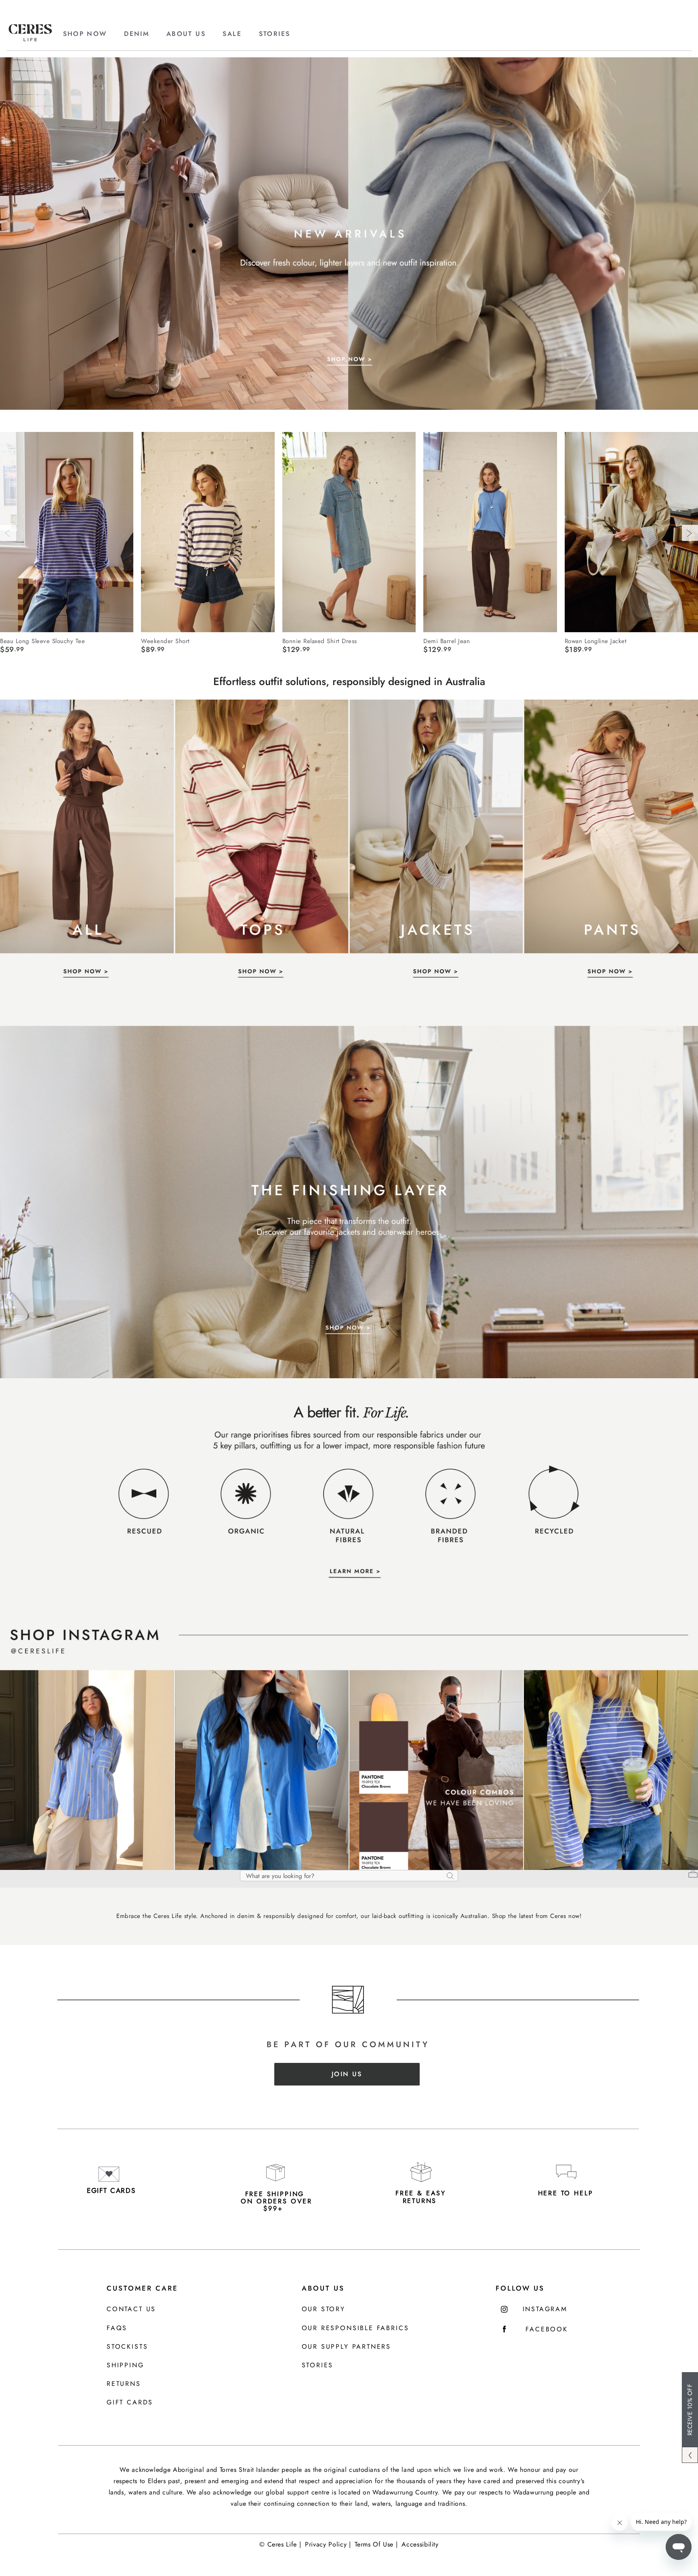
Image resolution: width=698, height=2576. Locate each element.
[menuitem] (93, 34)
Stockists (127, 2347)
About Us (323, 2288)
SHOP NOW (85, 34)
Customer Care (142, 2288)
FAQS (117, 2328)
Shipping (125, 2365)
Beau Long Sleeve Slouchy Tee (42, 641)
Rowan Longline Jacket (596, 641)
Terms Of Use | (376, 2544)
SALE (232, 34)
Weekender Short (165, 641)
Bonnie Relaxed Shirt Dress (320, 641)
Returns (124, 2384)
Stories (318, 2365)
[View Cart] (693, 1875)
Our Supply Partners (347, 2347)
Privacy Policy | (328, 2544)
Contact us (131, 2309)
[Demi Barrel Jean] (490, 532)
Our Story (324, 2309)
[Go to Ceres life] (30, 39)
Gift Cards (130, 2403)
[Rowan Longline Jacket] (631, 532)
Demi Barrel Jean (447, 641)
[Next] (690, 533)
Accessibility (420, 2544)
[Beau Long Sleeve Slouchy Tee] (67, 532)
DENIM (137, 34)
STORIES (275, 34)
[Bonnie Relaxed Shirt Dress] (349, 532)
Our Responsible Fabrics (355, 2328)
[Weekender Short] (208, 532)
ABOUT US (186, 34)
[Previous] (8, 533)
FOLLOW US (520, 2288)
